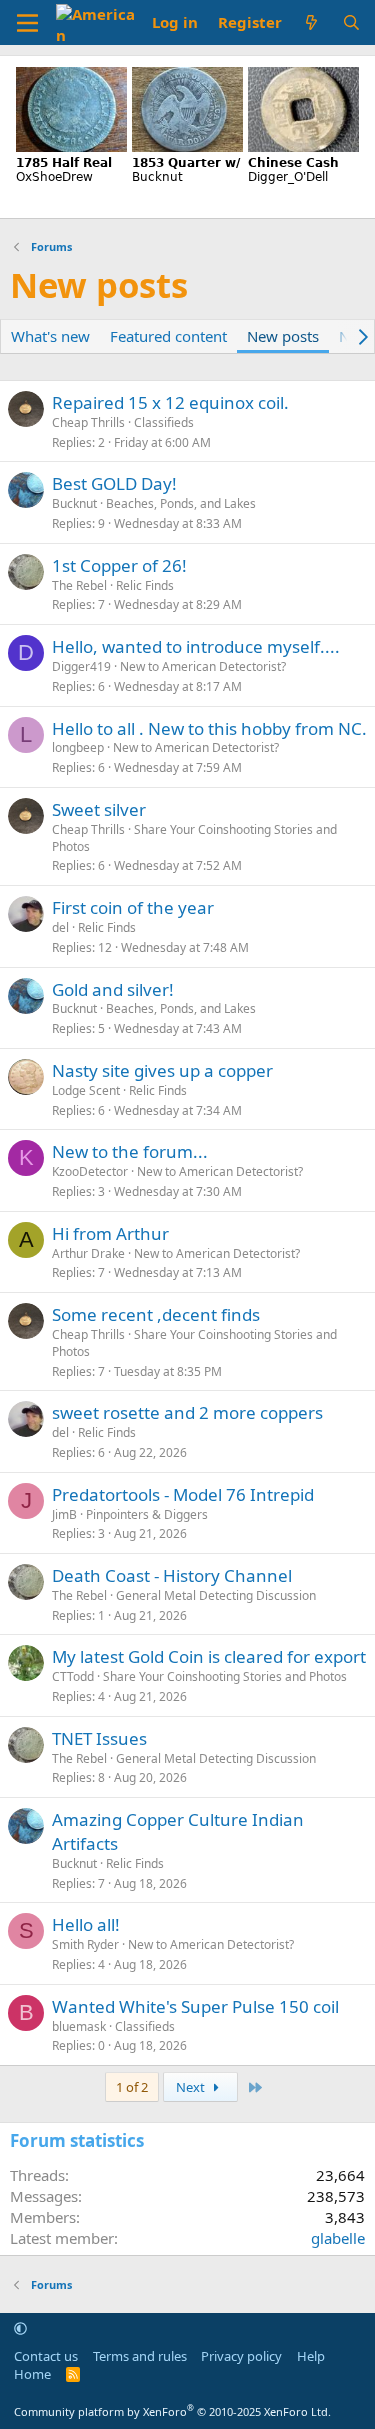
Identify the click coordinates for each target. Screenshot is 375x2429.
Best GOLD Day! (114, 483)
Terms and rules (140, 2356)
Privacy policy (241, 2356)
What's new (50, 336)
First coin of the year (133, 907)
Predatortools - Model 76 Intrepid (183, 1494)
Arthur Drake (88, 1253)
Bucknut (74, 503)
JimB (64, 1514)
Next (192, 2087)
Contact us (46, 2356)
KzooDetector (90, 1171)
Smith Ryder (85, 1944)
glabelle (338, 2238)
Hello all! (86, 1924)
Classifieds (164, 422)
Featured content (168, 336)
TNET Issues (99, 1738)
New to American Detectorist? (203, 666)
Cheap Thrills (88, 422)
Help (311, 2356)
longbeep (78, 747)
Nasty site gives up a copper (162, 1070)
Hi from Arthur (110, 1233)
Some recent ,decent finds (156, 1314)
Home (32, 2374)
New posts (283, 336)
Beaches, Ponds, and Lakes (181, 503)
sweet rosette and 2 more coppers (187, 1412)
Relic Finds (145, 585)
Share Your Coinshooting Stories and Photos (194, 838)
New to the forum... (130, 1151)
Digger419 (81, 666)
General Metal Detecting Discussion (216, 1595)
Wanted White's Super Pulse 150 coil (195, 2006)
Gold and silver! (113, 989)
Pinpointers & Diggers (147, 1514)
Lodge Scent (86, 1090)
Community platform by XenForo (172, 2411)
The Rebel (79, 585)
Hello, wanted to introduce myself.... (196, 646)
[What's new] (311, 22)
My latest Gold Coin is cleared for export (209, 1656)
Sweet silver (99, 809)
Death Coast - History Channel (172, 1575)
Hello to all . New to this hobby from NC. (209, 728)
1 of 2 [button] (132, 2087)
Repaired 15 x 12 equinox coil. (170, 402)
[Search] (351, 22)
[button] (20, 2328)
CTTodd (73, 1676)
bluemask (79, 2026)
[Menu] (27, 23)
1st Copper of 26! (119, 565)
